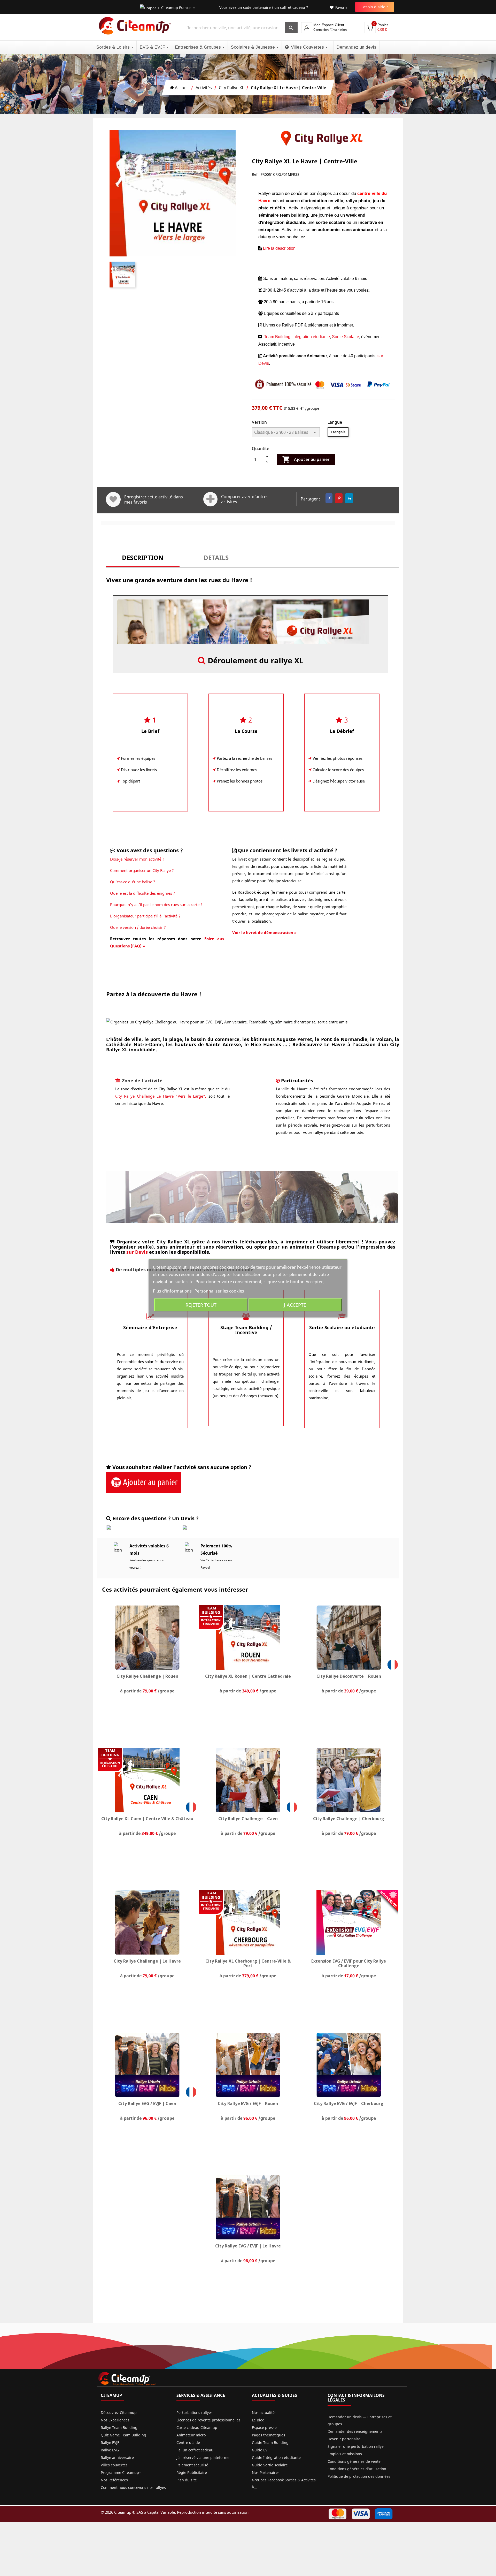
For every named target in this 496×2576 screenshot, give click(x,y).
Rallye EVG (110, 2450)
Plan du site (187, 2480)
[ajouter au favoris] (113, 499)
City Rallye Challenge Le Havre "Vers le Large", (161, 1096)
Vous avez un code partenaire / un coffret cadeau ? (264, 7)
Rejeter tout (201, 1305)
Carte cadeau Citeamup (197, 2427)
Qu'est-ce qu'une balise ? (133, 882)
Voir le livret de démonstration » (264, 932)
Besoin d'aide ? (375, 7)
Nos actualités (264, 2412)
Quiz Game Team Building (123, 2435)
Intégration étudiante (311, 337)
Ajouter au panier (306, 459)
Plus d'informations (173, 1291)
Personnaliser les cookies (219, 1291)
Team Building (277, 337)
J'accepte (295, 1305)
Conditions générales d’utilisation (357, 2469)
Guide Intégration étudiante (276, 2457)
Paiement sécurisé (192, 2465)
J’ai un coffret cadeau (195, 2450)
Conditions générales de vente (354, 2461)
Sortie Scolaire (346, 337)
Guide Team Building (270, 2442)
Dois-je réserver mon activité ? (137, 859)
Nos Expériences (115, 2420)
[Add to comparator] (210, 499)
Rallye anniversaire (117, 2457)
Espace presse (264, 2427)
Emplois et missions (345, 2454)
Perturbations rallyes (195, 2412)
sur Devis (137, 1252)
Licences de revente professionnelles (208, 2420)
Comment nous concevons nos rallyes (133, 2487)
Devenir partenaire (344, 2439)
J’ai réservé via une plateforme (203, 2457)
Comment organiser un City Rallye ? (142, 870)
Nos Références (114, 2480)
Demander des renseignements (355, 2431)
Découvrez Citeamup (119, 2412)
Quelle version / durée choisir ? (138, 927)
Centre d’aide (188, 2442)
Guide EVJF (261, 2450)
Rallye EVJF (110, 2442)
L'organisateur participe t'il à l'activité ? (145, 916)
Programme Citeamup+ (121, 2472)
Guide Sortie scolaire (270, 2465)
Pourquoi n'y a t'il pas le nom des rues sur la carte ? (156, 905)
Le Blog (258, 2420)
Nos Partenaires (266, 2472)
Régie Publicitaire (192, 2472)
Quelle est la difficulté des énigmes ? (143, 893)
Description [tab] (143, 558)
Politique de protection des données (359, 2476)
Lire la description (279, 248)
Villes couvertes (114, 2465)
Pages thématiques (269, 2435)
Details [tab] (216, 558)
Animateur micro (191, 2435)
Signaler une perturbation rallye (356, 2446)
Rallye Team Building (119, 2427)
